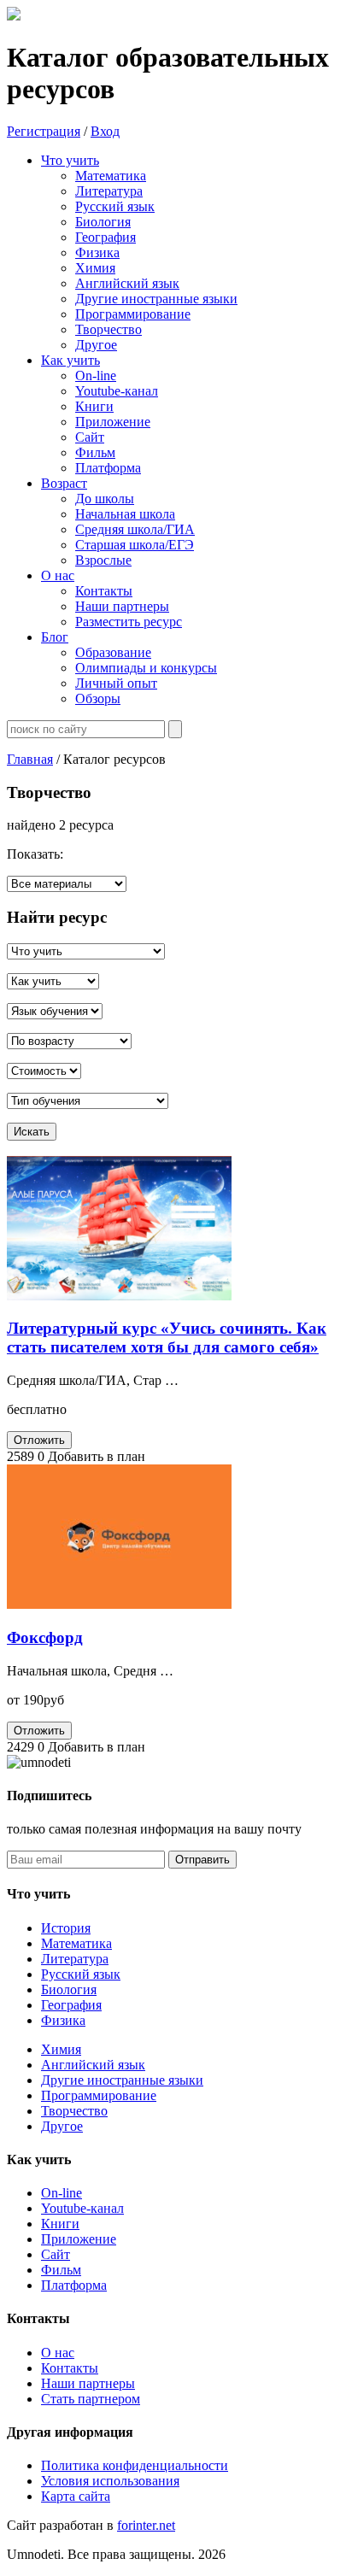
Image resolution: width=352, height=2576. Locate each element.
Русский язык (81, 1974)
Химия (61, 2049)
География (71, 2005)
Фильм (61, 2270)
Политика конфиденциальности (135, 2465)
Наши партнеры (88, 2383)
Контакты (70, 2368)
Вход (105, 131)
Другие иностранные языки (122, 2080)
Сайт (56, 2254)
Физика (63, 2020)
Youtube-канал (82, 2208)
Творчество (74, 2111)
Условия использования (110, 2481)
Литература (75, 1959)
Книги (60, 2224)
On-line (62, 2193)
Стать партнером (91, 2399)
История (66, 1928)
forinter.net (146, 2525)
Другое (62, 2126)
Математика (76, 1943)
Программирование (99, 2095)
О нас (58, 2353)
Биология (69, 1989)
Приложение (79, 2239)
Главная (30, 759)
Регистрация (44, 131)
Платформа (74, 2285)
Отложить (39, 1440)
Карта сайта (76, 2496)
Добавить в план (97, 1456)
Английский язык (93, 2065)
